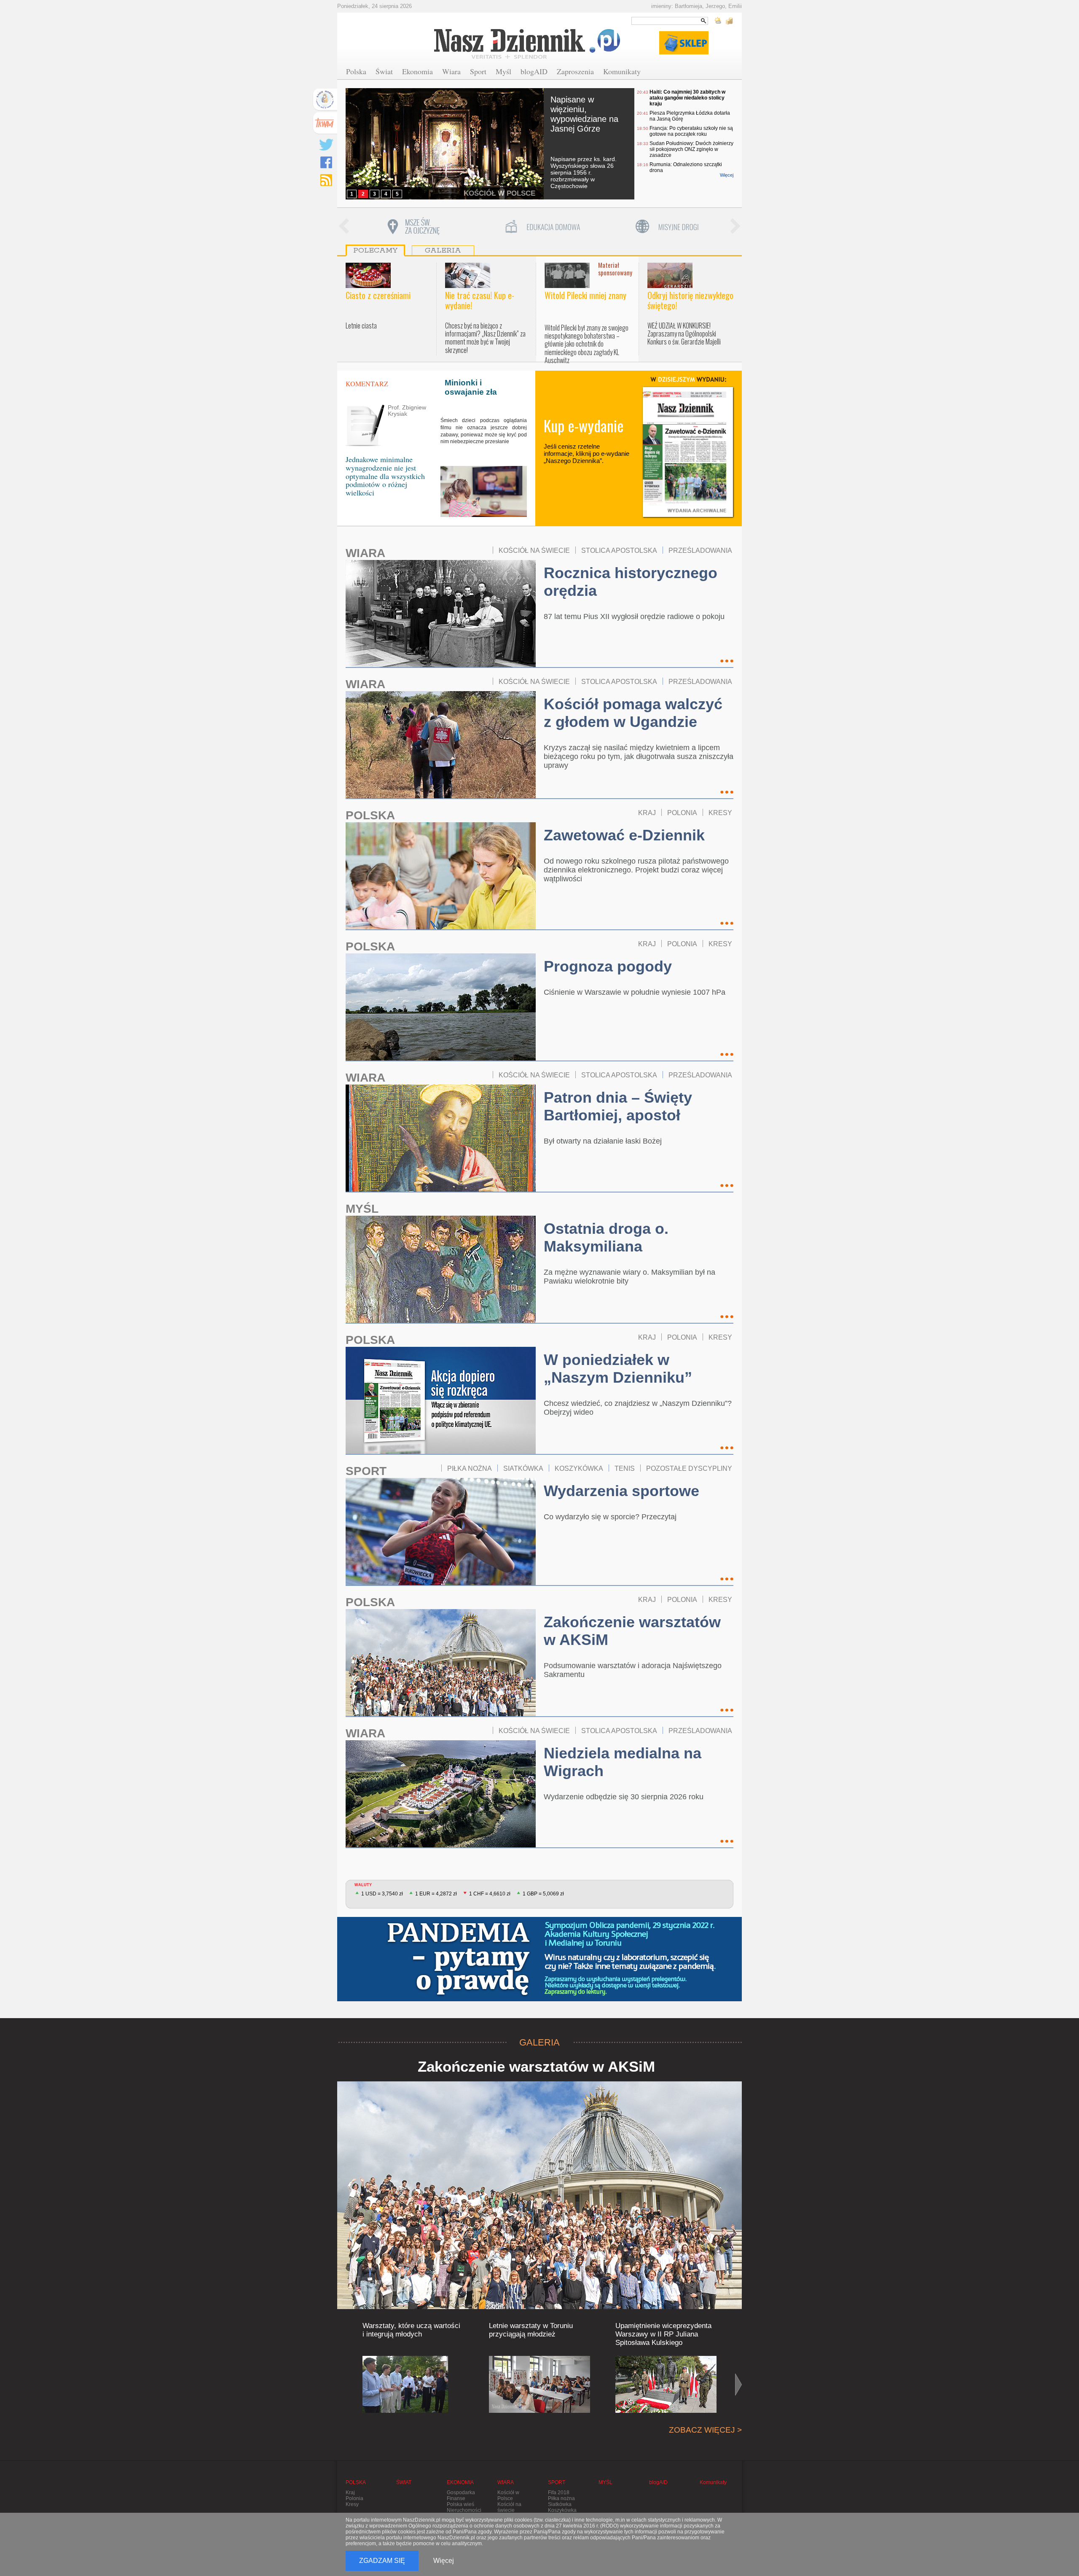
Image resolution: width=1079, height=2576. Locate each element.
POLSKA (370, 815)
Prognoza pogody (608, 966)
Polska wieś (460, 2504)
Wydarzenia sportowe (621, 1491)
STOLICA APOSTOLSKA (619, 550)
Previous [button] (344, 227)
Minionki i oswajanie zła (471, 387)
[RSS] (326, 180)
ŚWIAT (404, 2482)
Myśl (503, 71)
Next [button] (735, 227)
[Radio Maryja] (325, 100)
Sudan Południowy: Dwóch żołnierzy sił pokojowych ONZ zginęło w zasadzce (691, 149)
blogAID (534, 71)
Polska (356, 71)
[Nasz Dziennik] (528, 43)
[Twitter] (326, 145)
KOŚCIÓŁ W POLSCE (499, 193)
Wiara (451, 71)
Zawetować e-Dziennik (624, 835)
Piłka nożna (561, 2498)
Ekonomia (417, 71)
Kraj (350, 2493)
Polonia (354, 2498)
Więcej (727, 175)
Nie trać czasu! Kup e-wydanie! (480, 300)
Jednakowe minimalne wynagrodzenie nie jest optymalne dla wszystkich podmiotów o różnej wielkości (385, 476)
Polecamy (375, 250)
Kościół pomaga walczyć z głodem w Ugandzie (633, 713)
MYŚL (362, 1209)
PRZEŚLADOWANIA (700, 550)
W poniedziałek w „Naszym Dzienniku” (618, 1369)
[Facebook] (326, 162)
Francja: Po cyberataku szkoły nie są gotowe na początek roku (691, 131)
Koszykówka (562, 2510)
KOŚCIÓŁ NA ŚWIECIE (534, 550)
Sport (478, 71)
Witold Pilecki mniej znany (585, 295)
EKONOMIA (460, 2482)
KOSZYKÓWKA (579, 1468)
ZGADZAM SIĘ (382, 2561)
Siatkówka (560, 2504)
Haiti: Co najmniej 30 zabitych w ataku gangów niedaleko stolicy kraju (687, 98)
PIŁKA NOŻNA (470, 1468)
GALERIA (539, 2042)
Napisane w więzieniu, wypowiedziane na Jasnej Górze (584, 114)
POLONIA (682, 813)
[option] (413, 227)
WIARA (365, 553)
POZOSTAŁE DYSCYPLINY (689, 1468)
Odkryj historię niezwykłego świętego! (690, 300)
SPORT (366, 1471)
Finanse (456, 2498)
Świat (384, 71)
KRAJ (647, 813)
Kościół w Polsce (508, 2495)
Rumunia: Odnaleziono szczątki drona (686, 167)
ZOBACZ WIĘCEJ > (705, 2430)
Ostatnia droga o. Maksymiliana (606, 1237)
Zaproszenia (575, 71)
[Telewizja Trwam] (325, 123)
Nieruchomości (464, 2510)
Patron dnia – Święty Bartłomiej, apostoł (618, 1106)
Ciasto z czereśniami (378, 295)
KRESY (720, 813)
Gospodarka (461, 2493)
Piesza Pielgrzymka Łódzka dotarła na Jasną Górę (690, 116)
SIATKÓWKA (523, 1468)
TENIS (625, 1468)
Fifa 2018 (559, 2493)
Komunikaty (622, 71)
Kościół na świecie (509, 2507)
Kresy (352, 2504)
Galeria (443, 250)
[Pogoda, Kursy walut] (724, 21)
